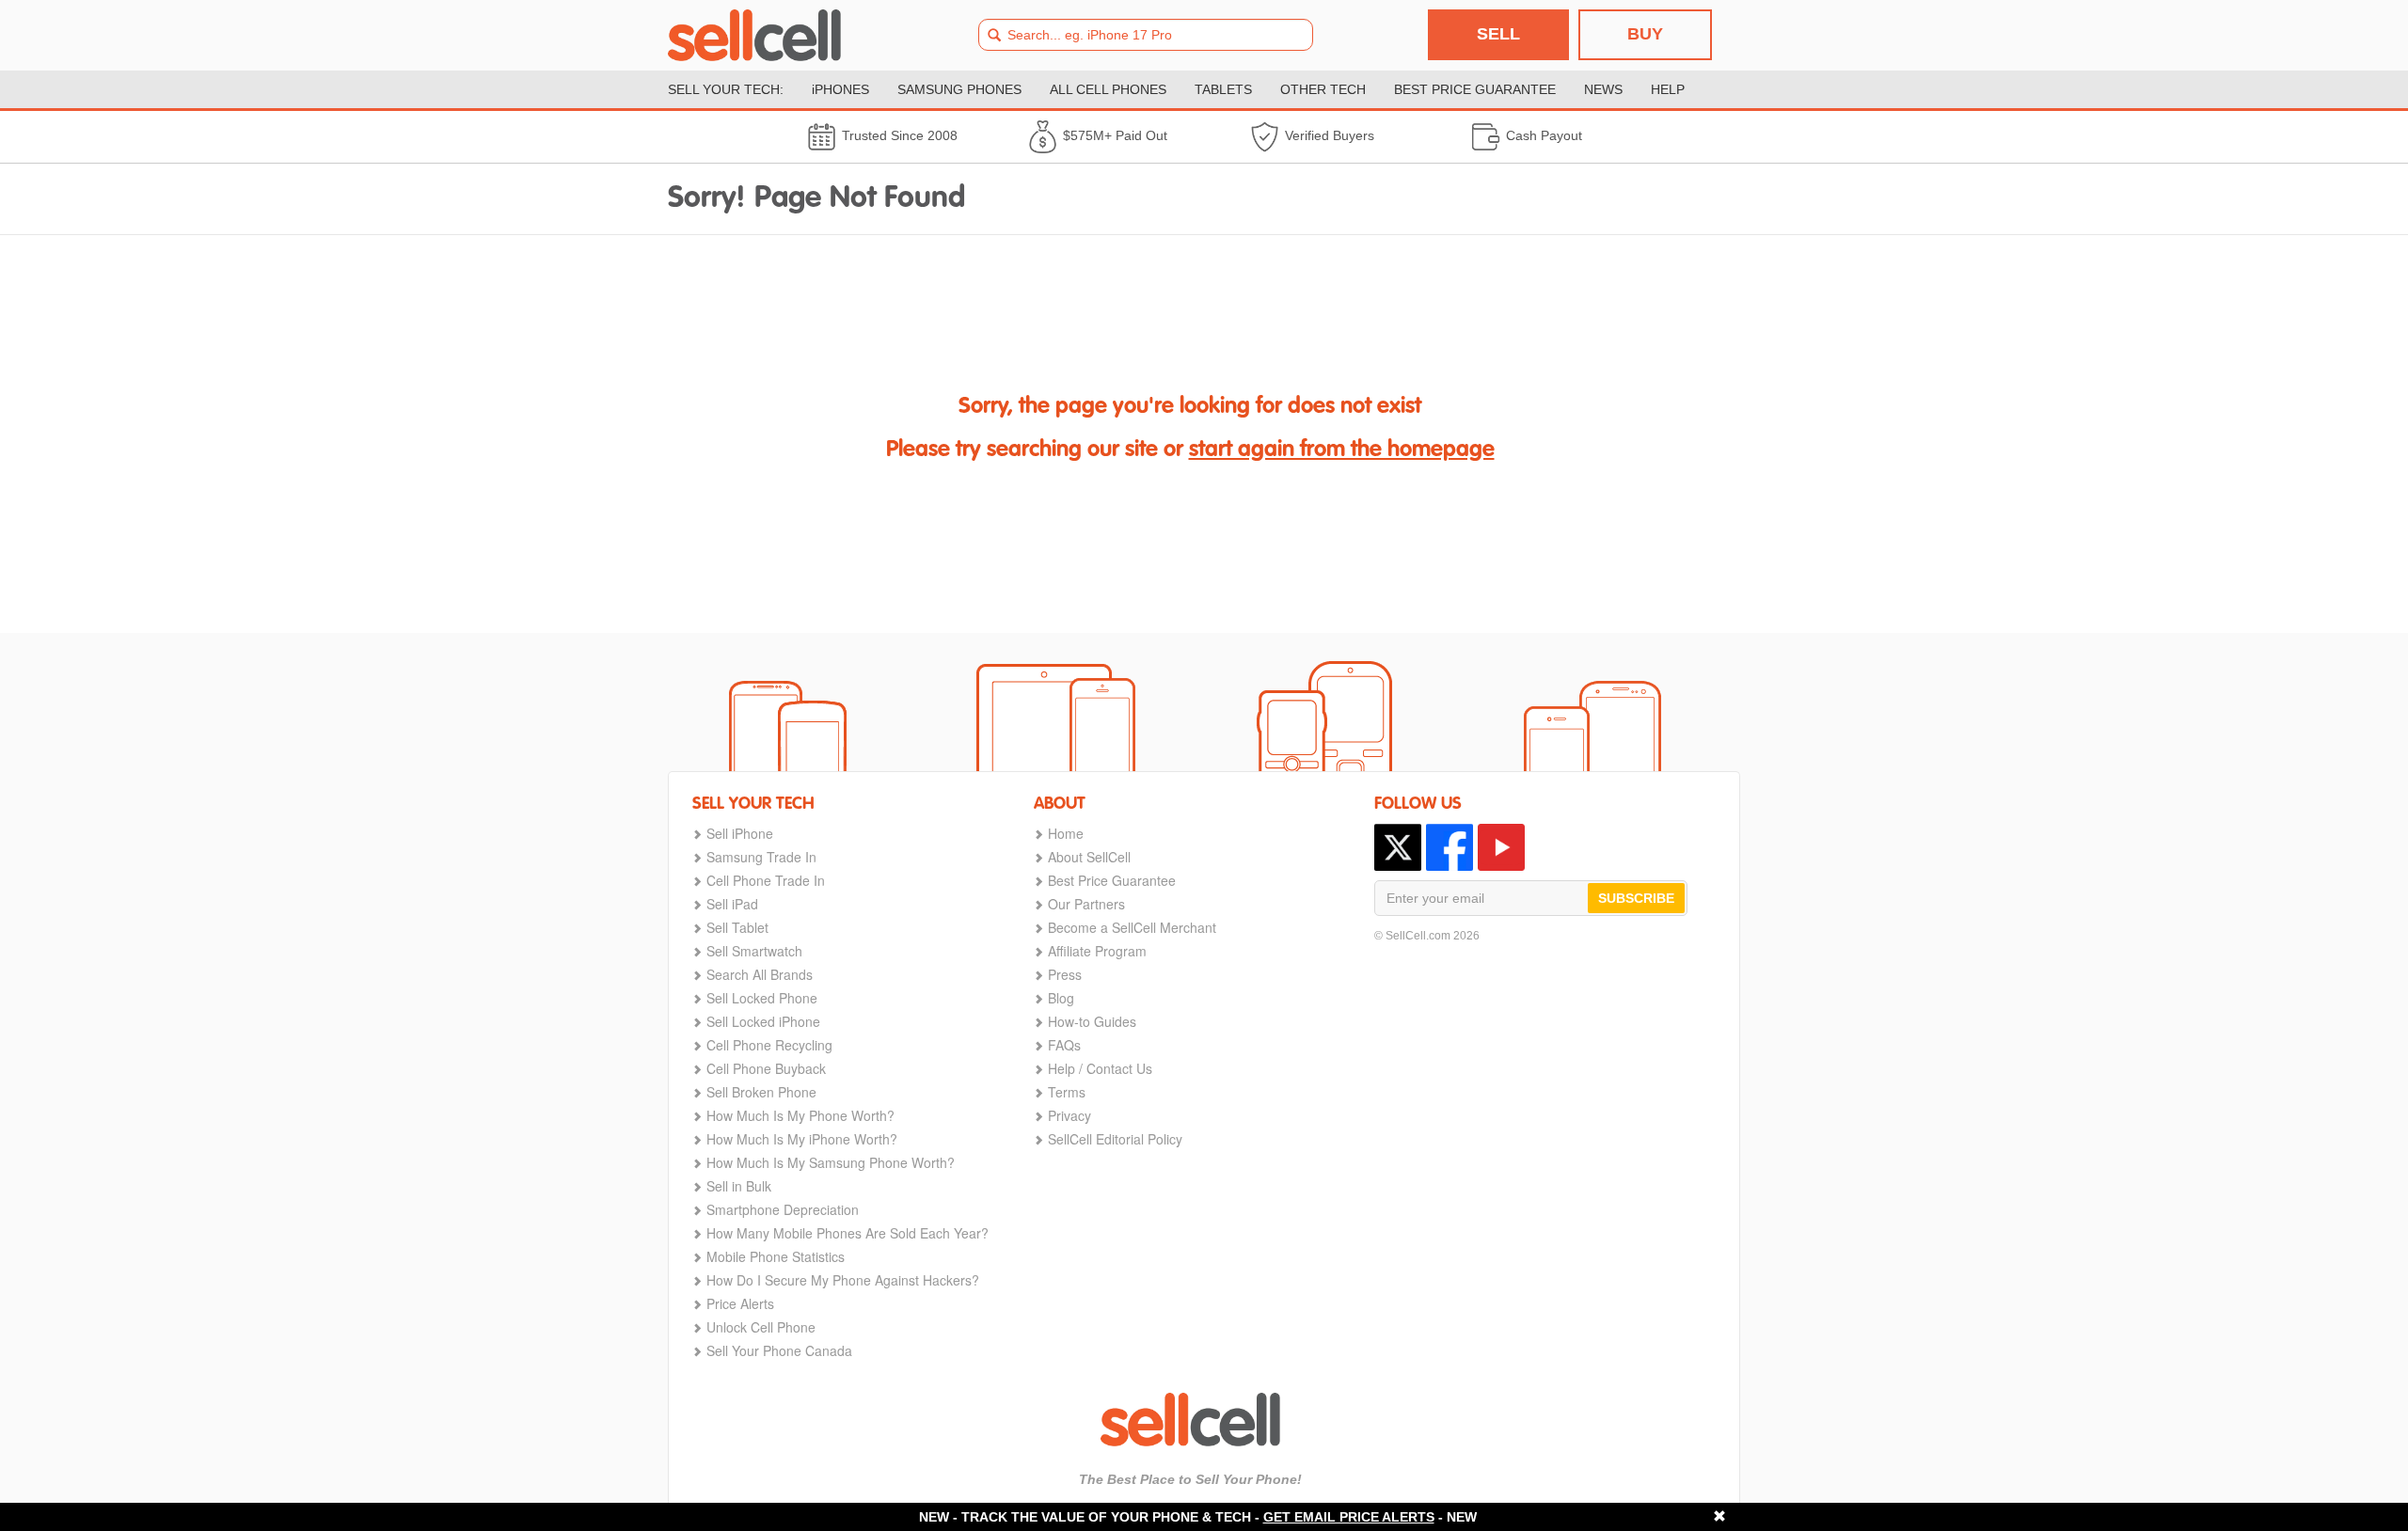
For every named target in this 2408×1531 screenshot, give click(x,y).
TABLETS (1223, 89)
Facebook (1450, 847)
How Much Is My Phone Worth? (800, 1115)
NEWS (1603, 89)
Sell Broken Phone (761, 1092)
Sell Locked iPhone (763, 1021)
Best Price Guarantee (1112, 880)
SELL (1498, 34)
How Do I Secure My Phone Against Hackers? (843, 1280)
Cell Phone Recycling (769, 1045)
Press (1065, 974)
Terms (1067, 1092)
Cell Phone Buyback (766, 1068)
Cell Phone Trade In (766, 880)
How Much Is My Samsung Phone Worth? (831, 1162)
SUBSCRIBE (1636, 898)
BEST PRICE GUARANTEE (1475, 89)
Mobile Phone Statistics (776, 1256)
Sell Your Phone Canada (779, 1350)
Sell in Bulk (739, 1186)
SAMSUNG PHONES (959, 89)
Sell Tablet (737, 927)
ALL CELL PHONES (1108, 89)
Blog (1061, 998)
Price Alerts (740, 1303)
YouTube (1501, 847)
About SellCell (1089, 857)
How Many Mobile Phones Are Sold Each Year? (848, 1233)
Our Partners (1086, 904)
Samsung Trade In (761, 857)
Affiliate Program (1097, 951)
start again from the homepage (1342, 450)
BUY (1645, 34)
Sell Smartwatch (754, 951)
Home (1066, 833)
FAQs (1064, 1045)
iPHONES (840, 89)
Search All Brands (760, 974)
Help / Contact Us (1100, 1068)
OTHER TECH (1323, 89)
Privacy (1069, 1115)
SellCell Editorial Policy (1115, 1139)
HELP (1668, 89)
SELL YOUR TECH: (726, 89)
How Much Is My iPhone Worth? (802, 1139)
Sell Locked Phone (762, 998)
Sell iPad (732, 904)
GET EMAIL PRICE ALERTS (1349, 1517)
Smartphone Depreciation (783, 1209)
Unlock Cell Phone (761, 1327)
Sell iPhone (740, 833)
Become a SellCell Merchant (1132, 927)
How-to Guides (1092, 1021)
